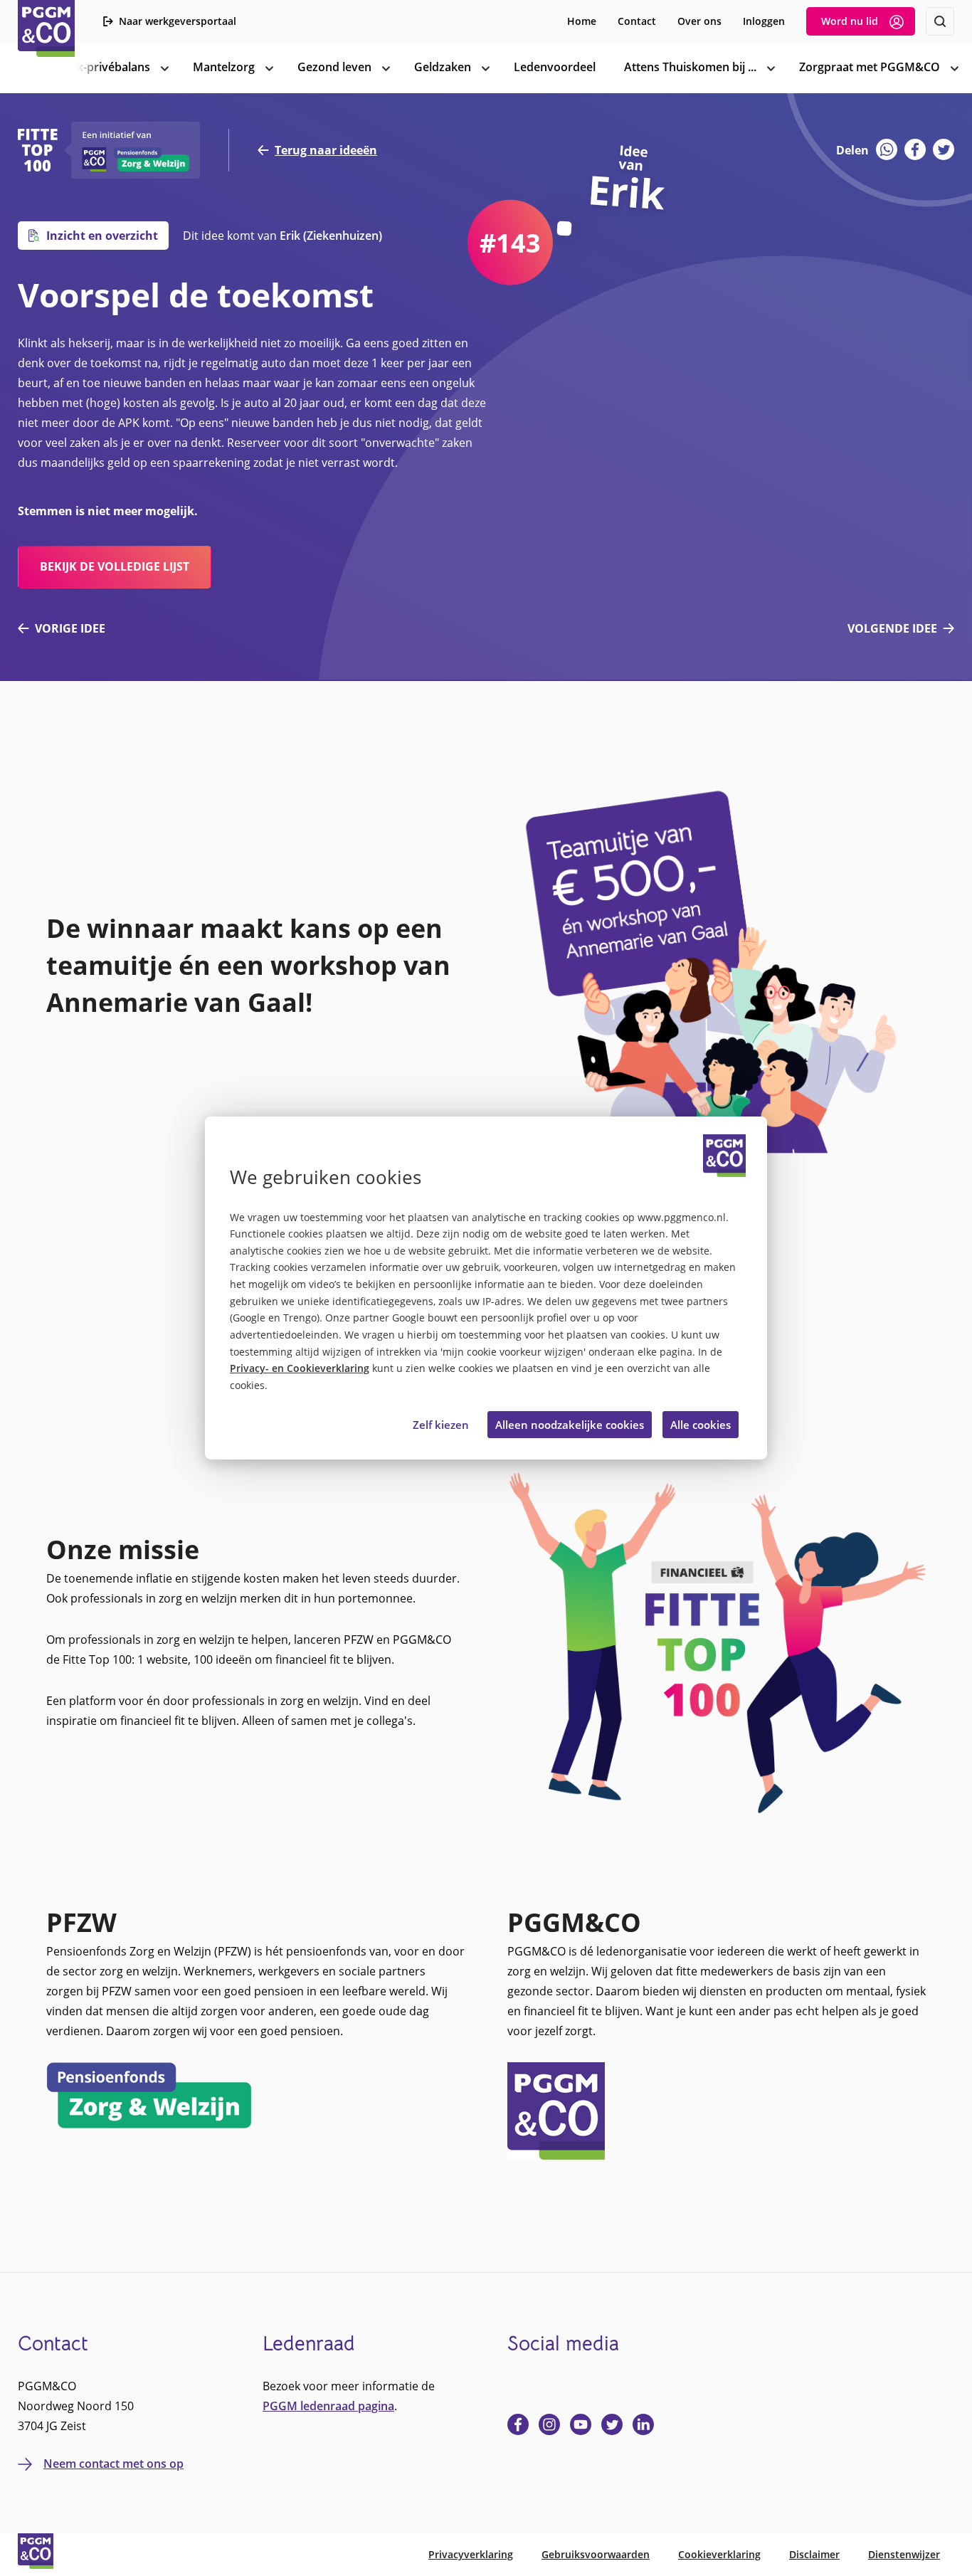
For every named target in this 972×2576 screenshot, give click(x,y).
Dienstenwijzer (904, 2554)
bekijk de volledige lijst (115, 566)
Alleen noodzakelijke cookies (570, 1425)
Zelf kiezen (441, 1425)
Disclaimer (814, 2554)
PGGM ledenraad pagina (328, 2406)
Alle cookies (701, 1425)
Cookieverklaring (719, 2554)
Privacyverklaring (471, 2554)
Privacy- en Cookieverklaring (300, 1368)
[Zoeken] (940, 21)
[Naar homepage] (46, 28)
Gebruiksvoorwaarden (596, 2554)
